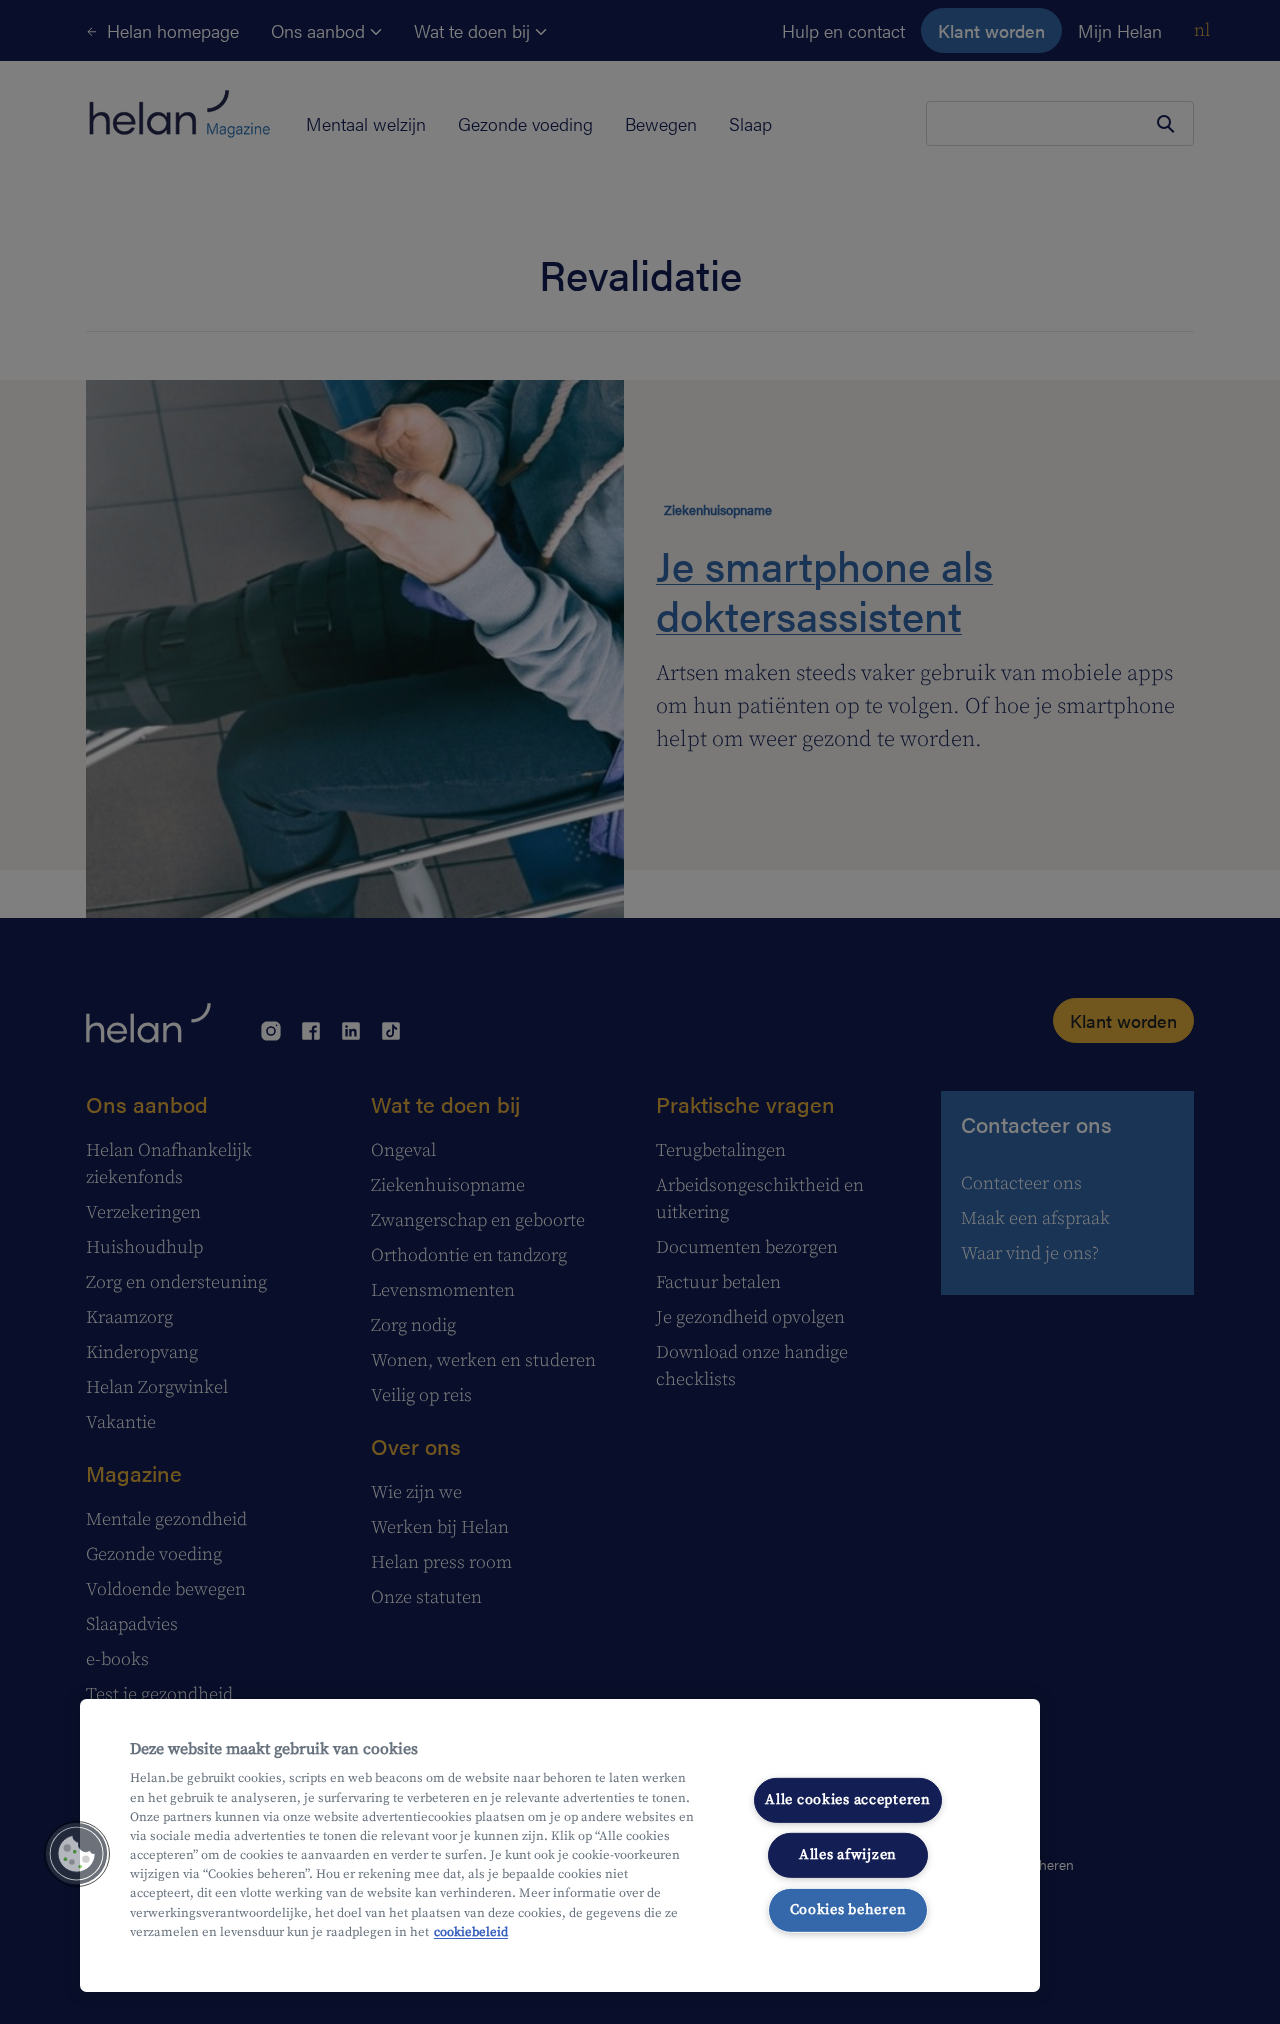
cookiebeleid (471, 1932)
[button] (77, 1854)
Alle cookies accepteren (848, 1800)
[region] (560, 1845)
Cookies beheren (848, 1909)
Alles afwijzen (848, 1855)
